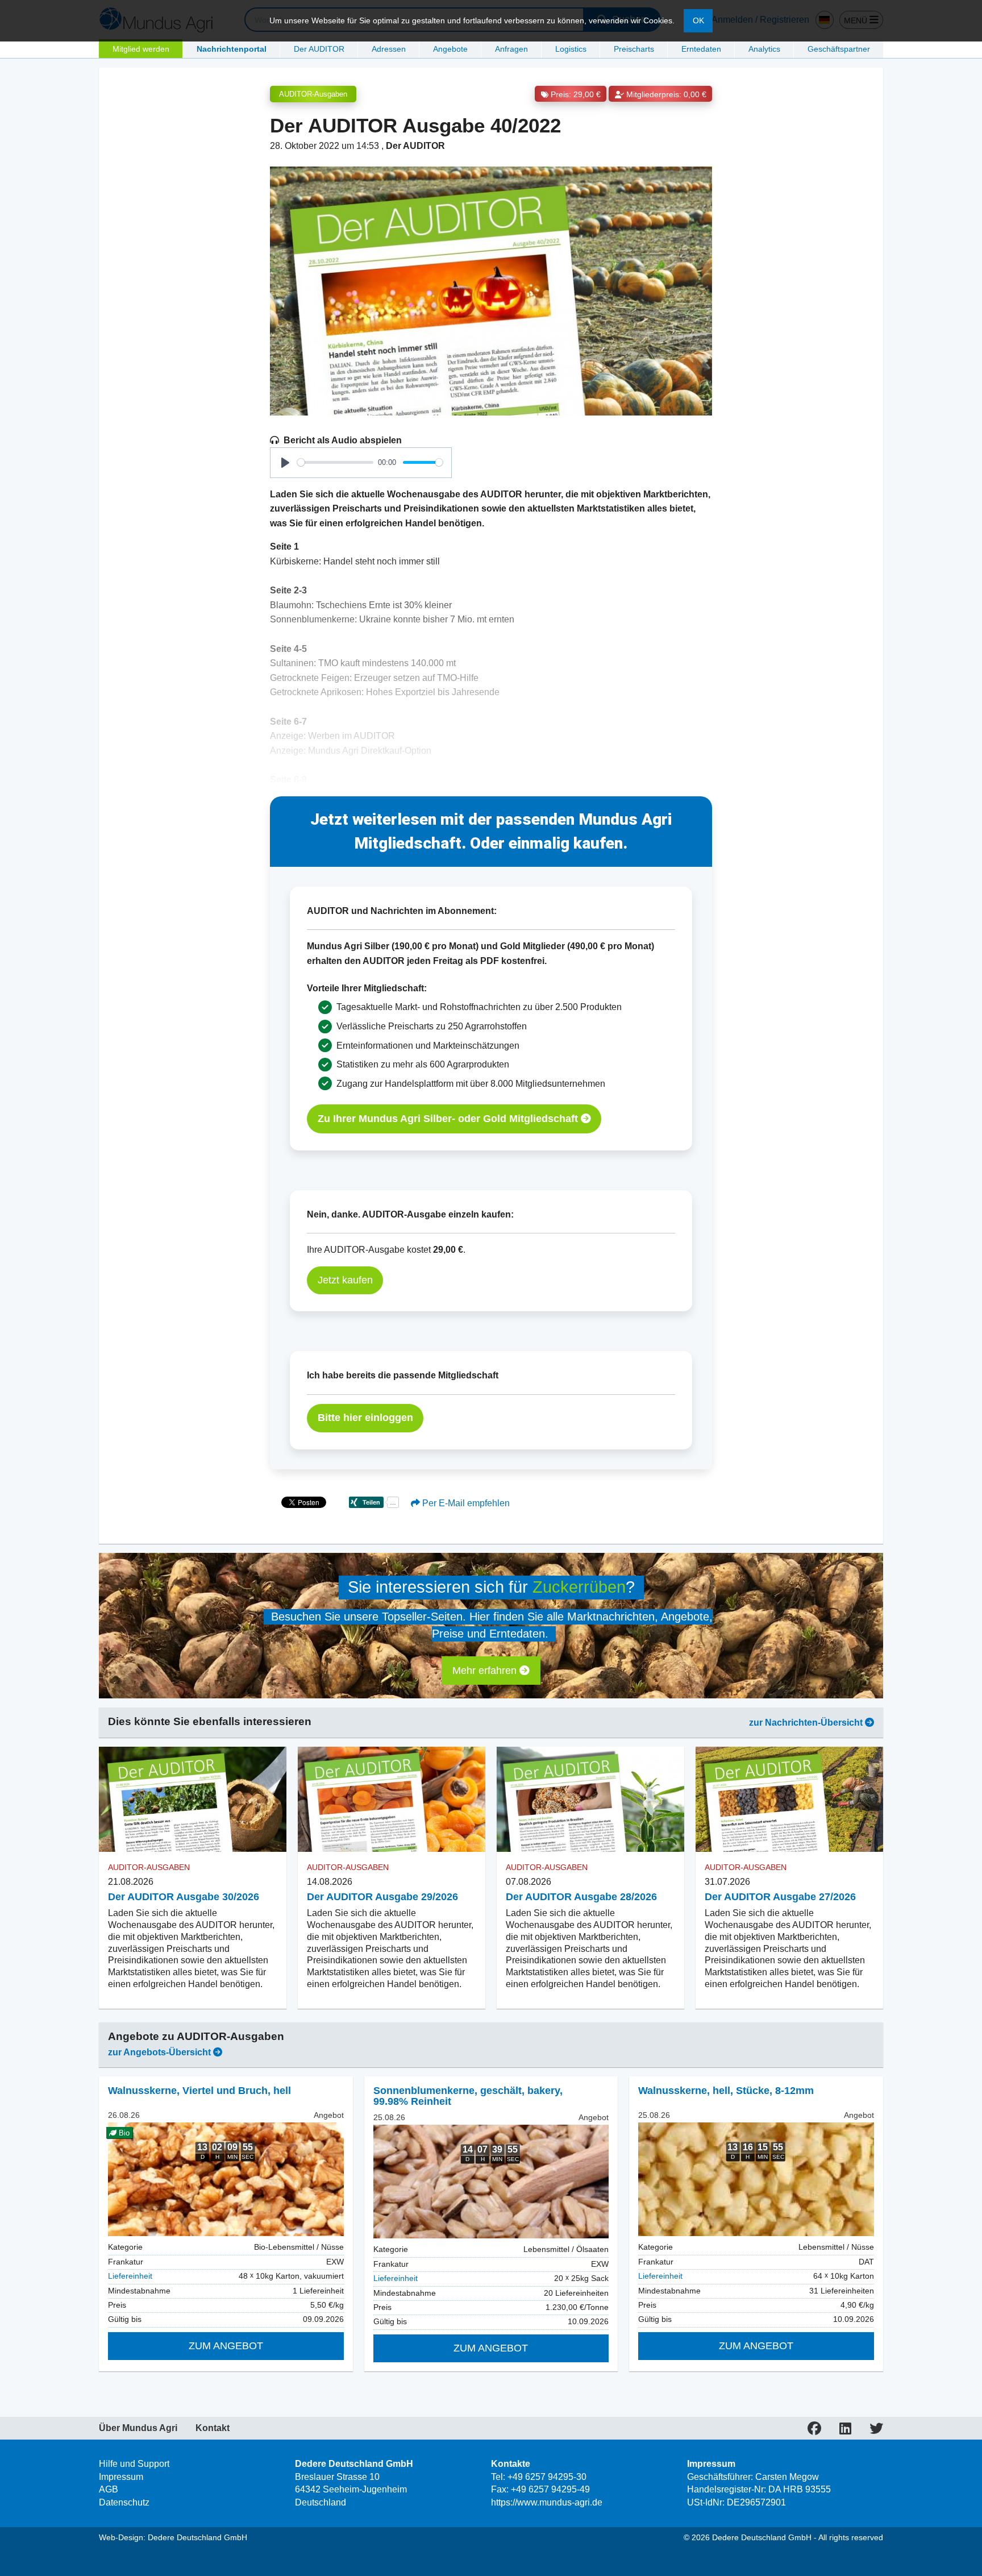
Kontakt (213, 2428)
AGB (109, 2489)
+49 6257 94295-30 (547, 2477)
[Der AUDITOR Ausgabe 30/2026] (193, 1800)
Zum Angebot (226, 2346)
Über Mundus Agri (138, 2428)
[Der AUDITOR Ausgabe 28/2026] (590, 1800)
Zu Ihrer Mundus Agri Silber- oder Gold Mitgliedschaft (449, 1119)
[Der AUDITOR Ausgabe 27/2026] (789, 1800)
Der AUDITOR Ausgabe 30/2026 (184, 1897)
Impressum (121, 2477)
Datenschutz (124, 2502)
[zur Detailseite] (491, 2182)
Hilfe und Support (134, 2464)
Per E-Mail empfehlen (465, 1503)
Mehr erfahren (486, 1671)
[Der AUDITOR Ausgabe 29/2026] (392, 1800)
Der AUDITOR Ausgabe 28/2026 (581, 1897)
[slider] (335, 462)
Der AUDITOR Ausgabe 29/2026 (382, 1897)
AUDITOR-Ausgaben (313, 94)
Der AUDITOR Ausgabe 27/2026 (780, 1897)
